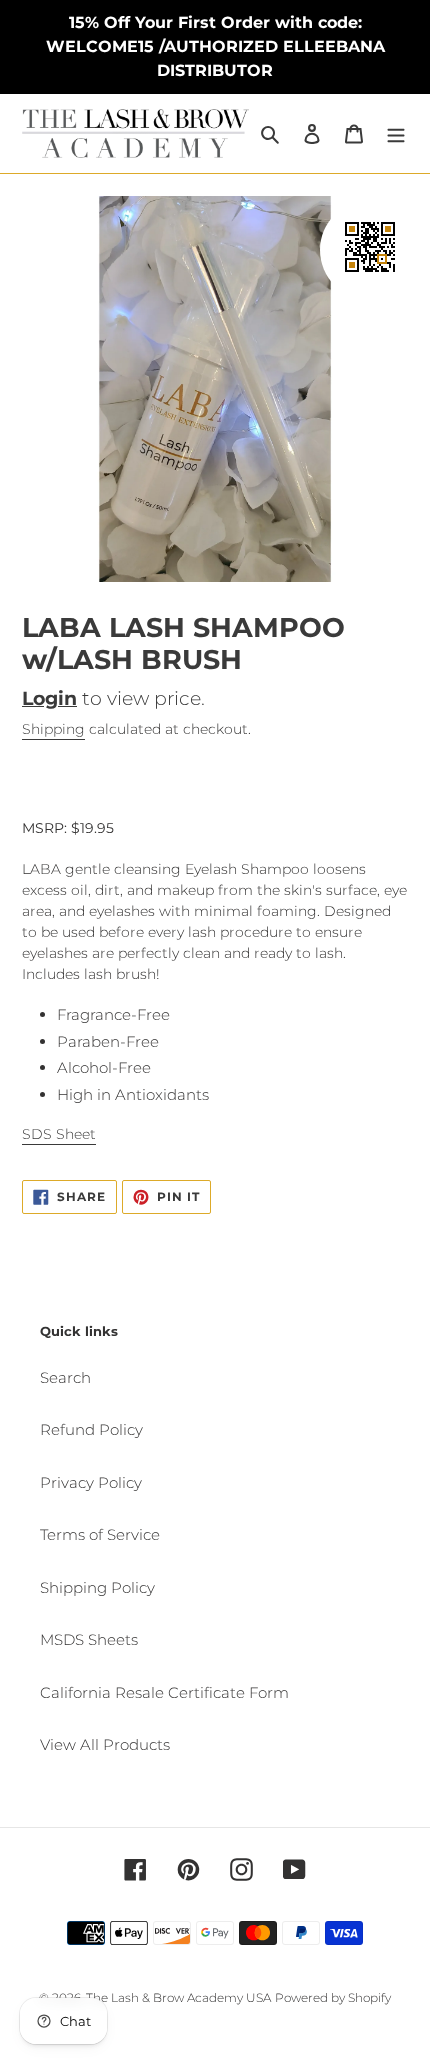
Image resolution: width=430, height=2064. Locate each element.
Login (49, 698)
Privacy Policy (91, 1482)
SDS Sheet (59, 1134)
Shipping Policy (97, 1587)
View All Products (105, 1744)
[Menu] (396, 133)
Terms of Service (100, 1534)
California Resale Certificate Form (164, 1692)
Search (65, 1377)
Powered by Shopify (333, 1997)
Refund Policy (91, 1429)
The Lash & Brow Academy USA (178, 1997)
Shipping (53, 729)
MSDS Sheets (89, 1639)
